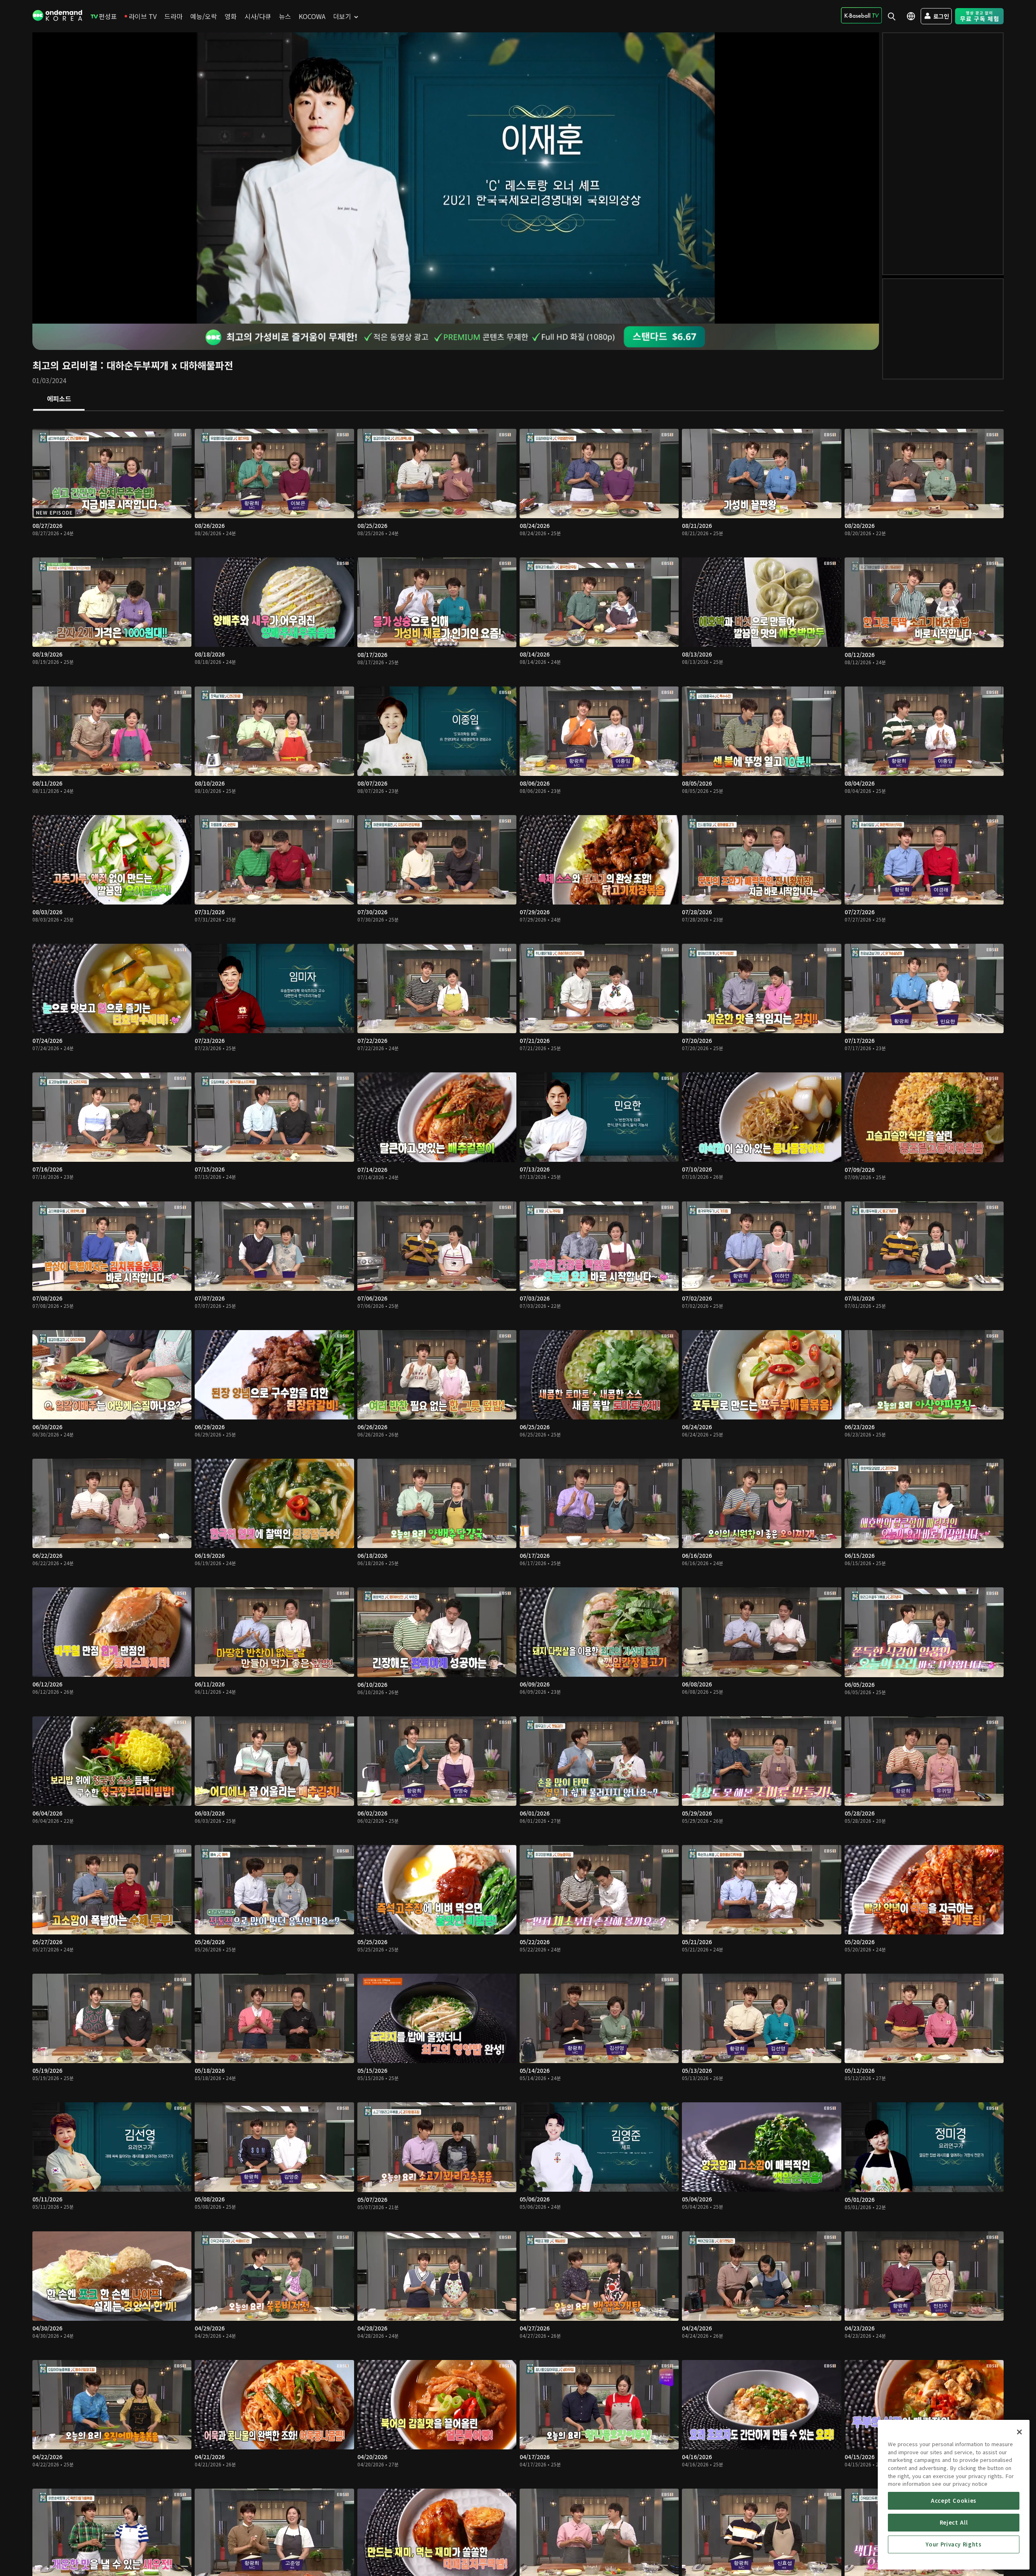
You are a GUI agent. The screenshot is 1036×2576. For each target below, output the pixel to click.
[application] (456, 178)
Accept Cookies (954, 2501)
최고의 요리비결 (65, 365)
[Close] (1019, 2432)
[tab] (59, 399)
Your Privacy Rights (953, 2544)
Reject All (954, 2522)
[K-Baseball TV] (861, 15)
